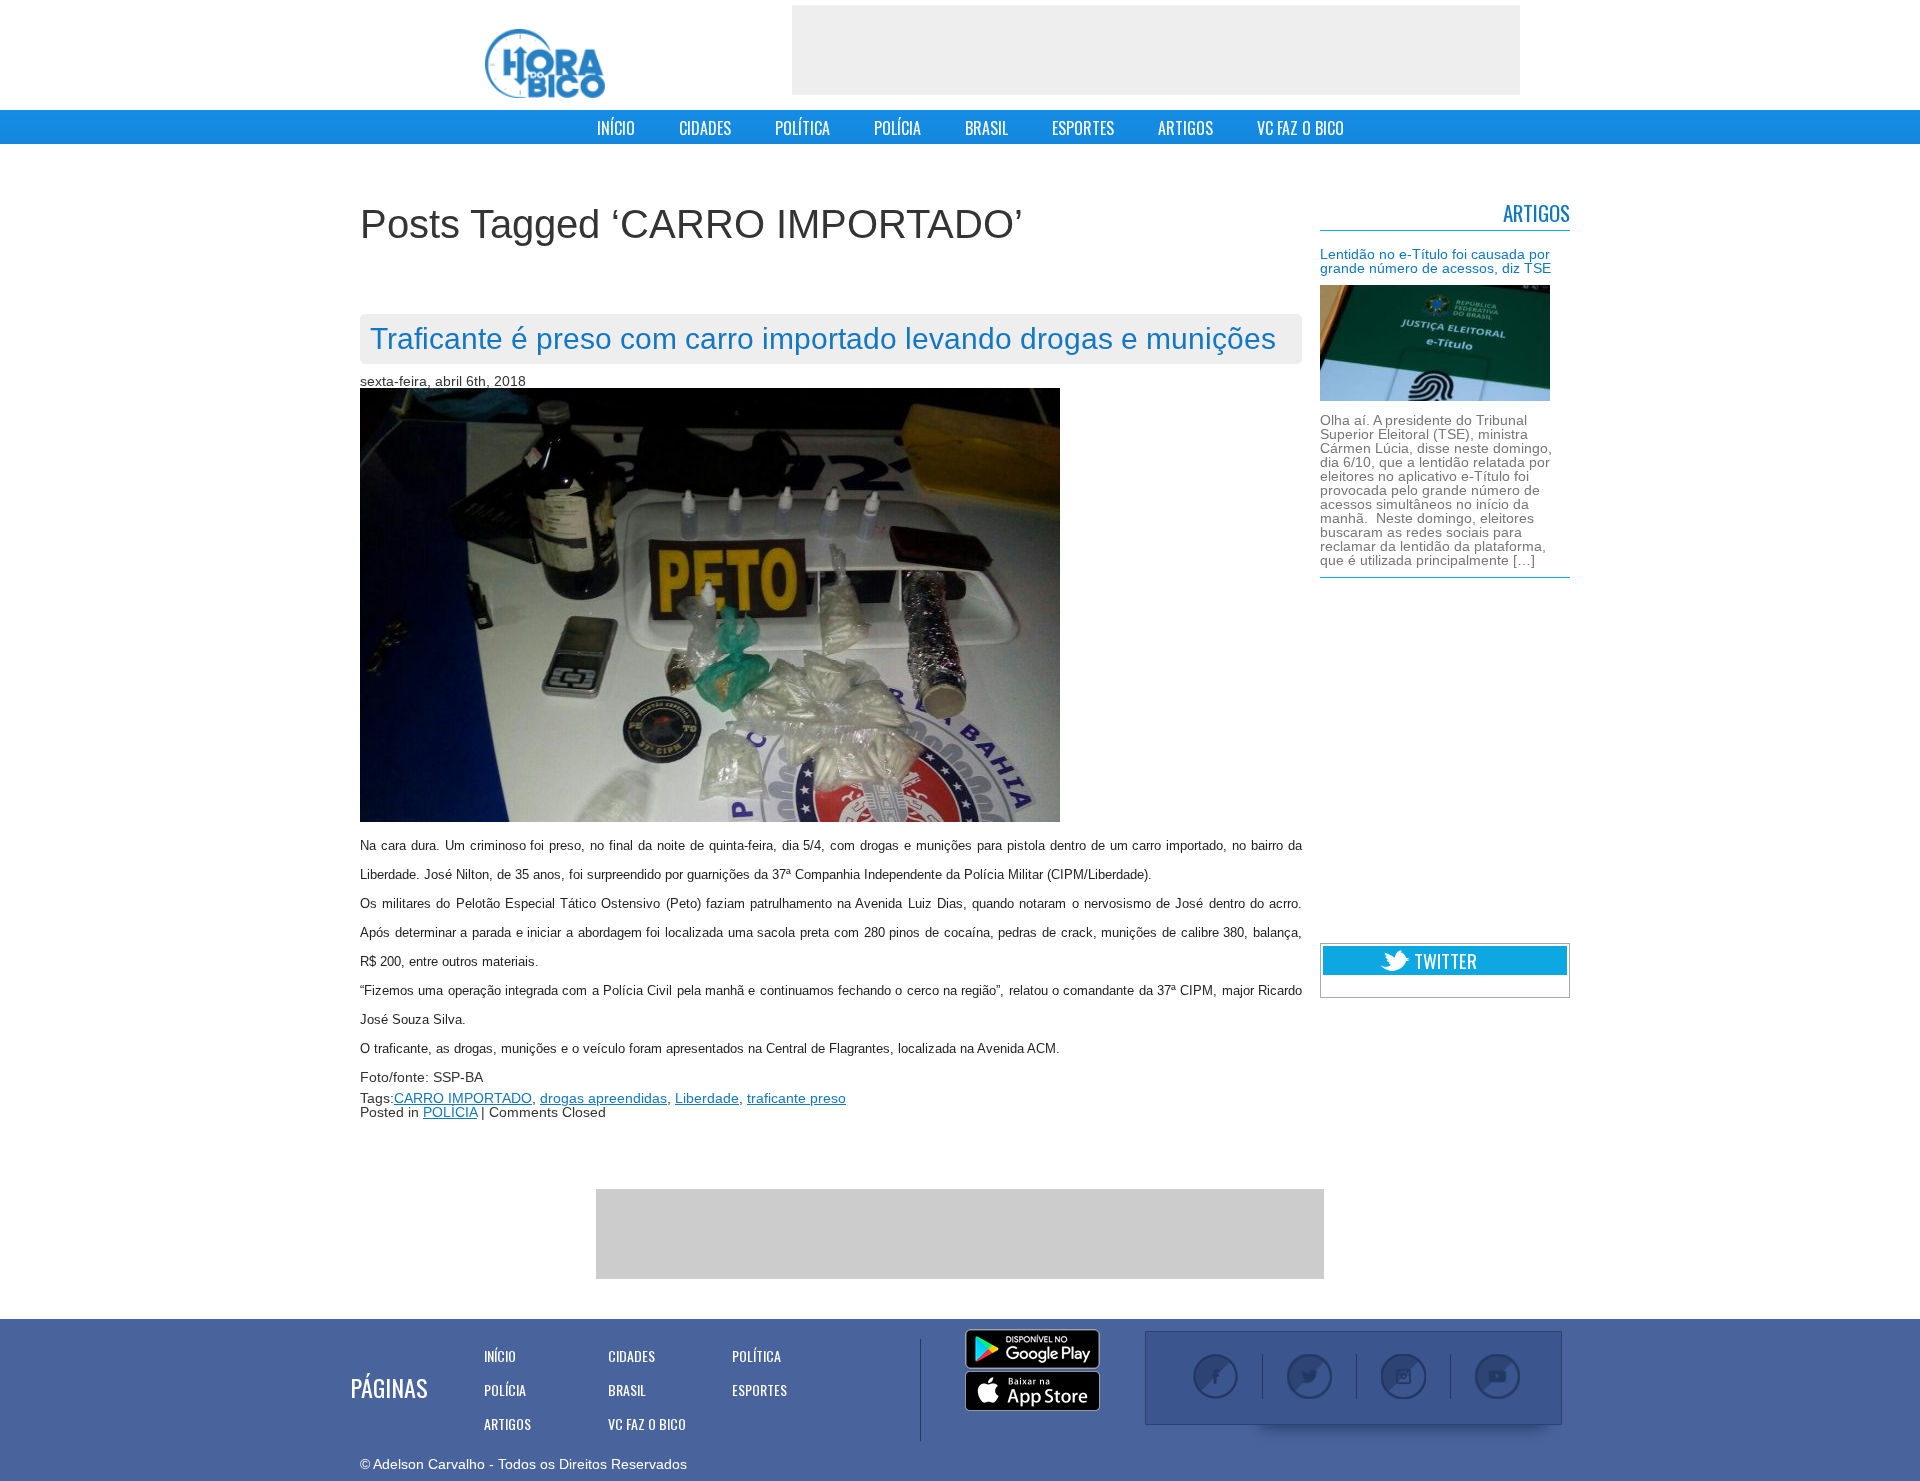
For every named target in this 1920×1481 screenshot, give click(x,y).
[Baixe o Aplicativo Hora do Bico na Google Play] (1032, 1350)
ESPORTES (1083, 128)
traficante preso (796, 1098)
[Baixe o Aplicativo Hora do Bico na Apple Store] (1032, 1392)
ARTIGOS (1185, 128)
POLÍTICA (802, 128)
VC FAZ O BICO (1300, 128)
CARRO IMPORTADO (463, 1098)
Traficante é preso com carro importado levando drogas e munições (823, 338)
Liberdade (707, 1098)
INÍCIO (616, 128)
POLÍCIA (897, 128)
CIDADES (705, 128)
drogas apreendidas (603, 1098)
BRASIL (986, 128)
